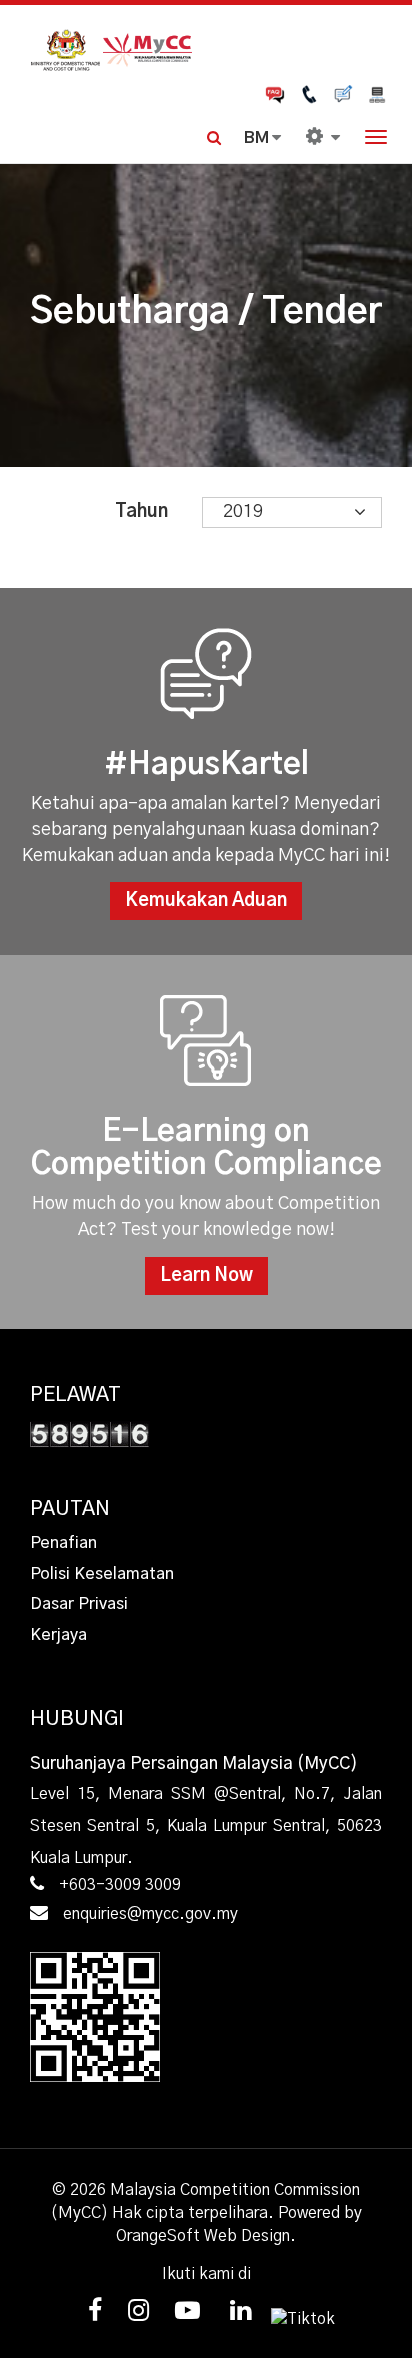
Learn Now (206, 1276)
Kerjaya (58, 1635)
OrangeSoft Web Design (203, 2236)
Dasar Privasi (79, 1604)
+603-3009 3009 (120, 1885)
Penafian (63, 1543)
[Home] (206, 48)
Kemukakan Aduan (206, 901)
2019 (243, 512)
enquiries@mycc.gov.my (150, 1914)
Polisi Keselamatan (102, 1574)
